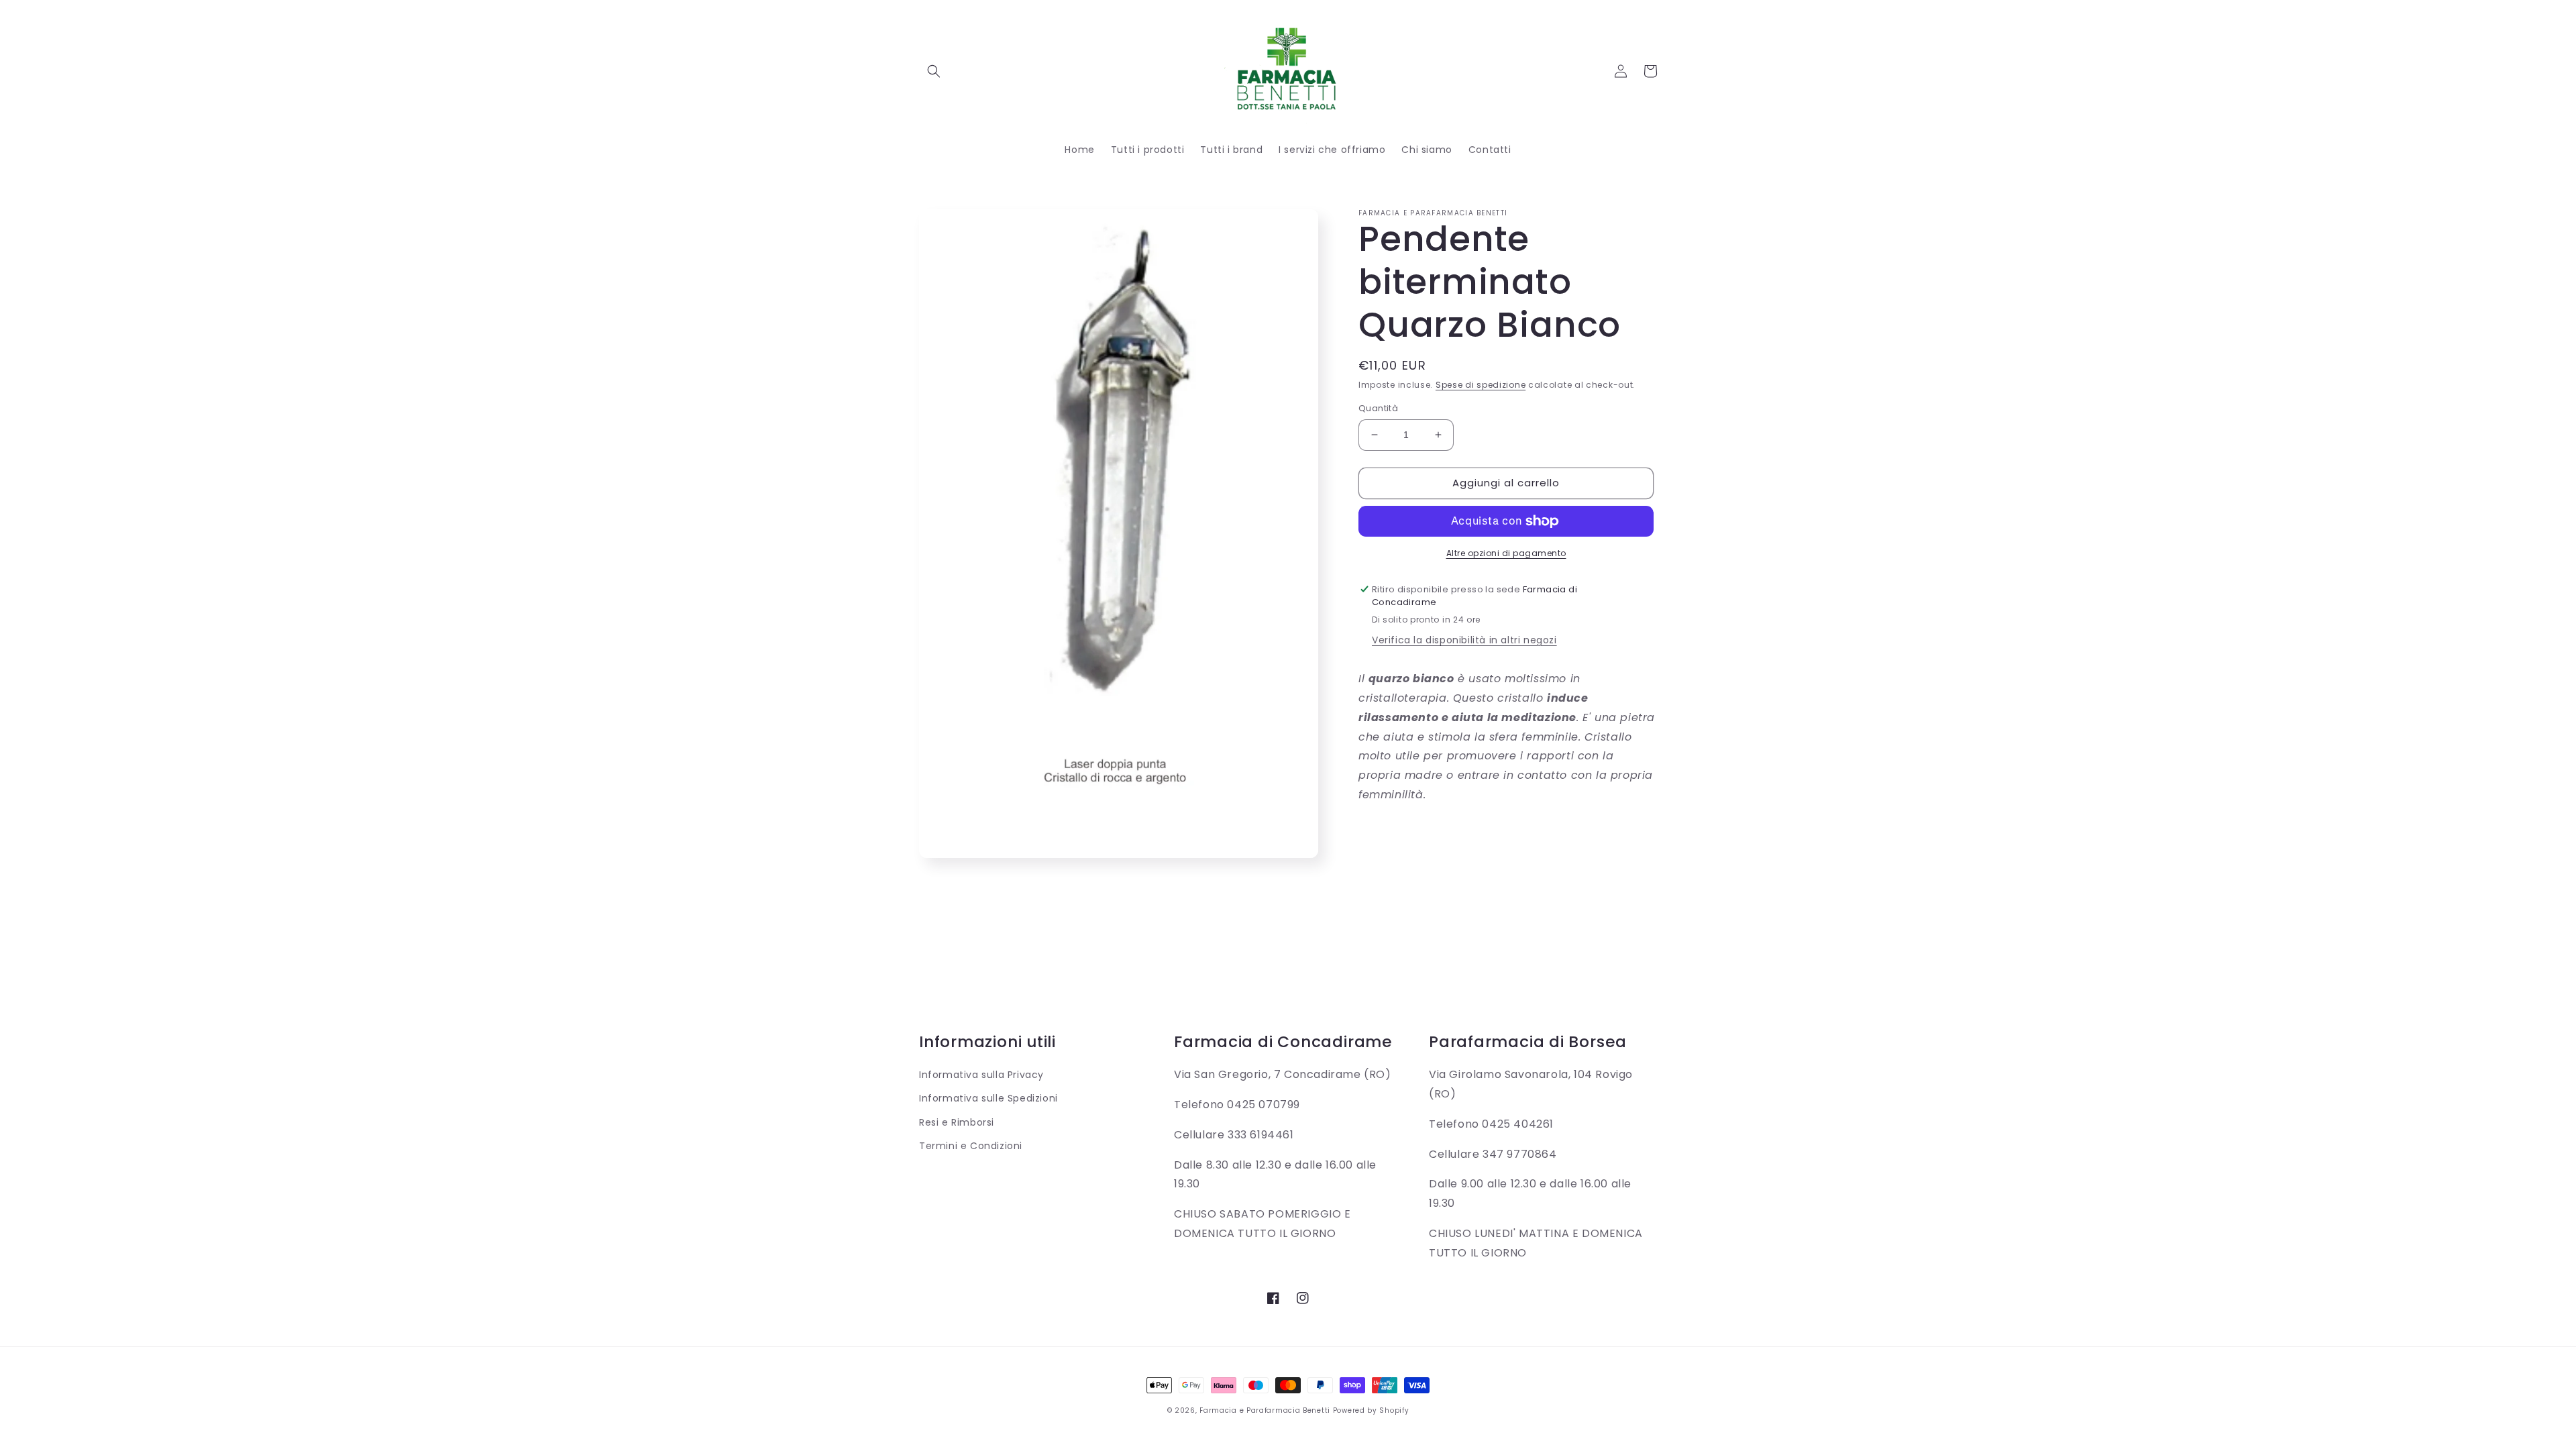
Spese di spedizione (1481, 385)
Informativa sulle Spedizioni (988, 1098)
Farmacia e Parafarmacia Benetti (1265, 1410)
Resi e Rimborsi (957, 1122)
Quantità (1378, 408)
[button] (934, 71)
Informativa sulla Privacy (981, 1075)
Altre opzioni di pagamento (1506, 553)
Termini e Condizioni (971, 1146)
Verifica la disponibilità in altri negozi (1464, 640)
